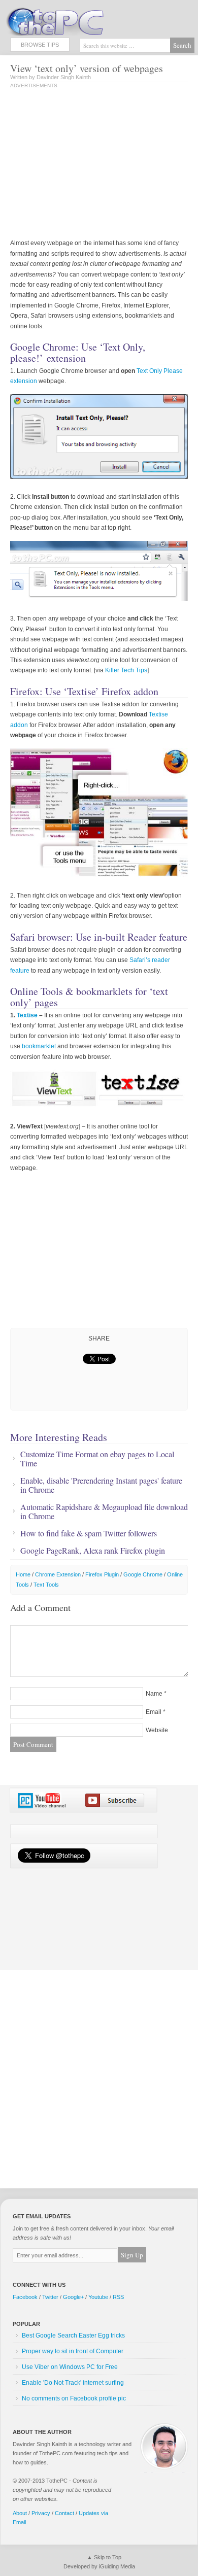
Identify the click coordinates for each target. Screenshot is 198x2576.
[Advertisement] (95, 164)
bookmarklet (39, 1046)
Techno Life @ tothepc (81, 20)
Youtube (98, 2297)
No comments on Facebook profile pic (74, 2398)
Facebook (25, 2297)
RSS (118, 2297)
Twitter (50, 2297)
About (20, 2513)
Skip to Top (108, 2557)
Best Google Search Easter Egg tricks (73, 2335)
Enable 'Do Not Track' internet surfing (73, 2383)
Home (23, 1574)
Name (154, 1694)
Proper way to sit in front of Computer (73, 2351)
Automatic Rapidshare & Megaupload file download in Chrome (104, 1512)
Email (154, 1712)
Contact (64, 2513)
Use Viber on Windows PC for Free (70, 2367)
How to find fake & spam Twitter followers (89, 1533)
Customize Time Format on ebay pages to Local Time (97, 1459)
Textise (27, 1015)
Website (157, 1730)
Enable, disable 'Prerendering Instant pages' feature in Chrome (101, 1485)
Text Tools (46, 1585)
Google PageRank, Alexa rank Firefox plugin (93, 1551)
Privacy (41, 2513)
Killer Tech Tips (126, 670)
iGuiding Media (117, 2566)
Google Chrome (143, 1574)
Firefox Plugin (102, 1574)
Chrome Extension (58, 1574)
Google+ (73, 2297)
